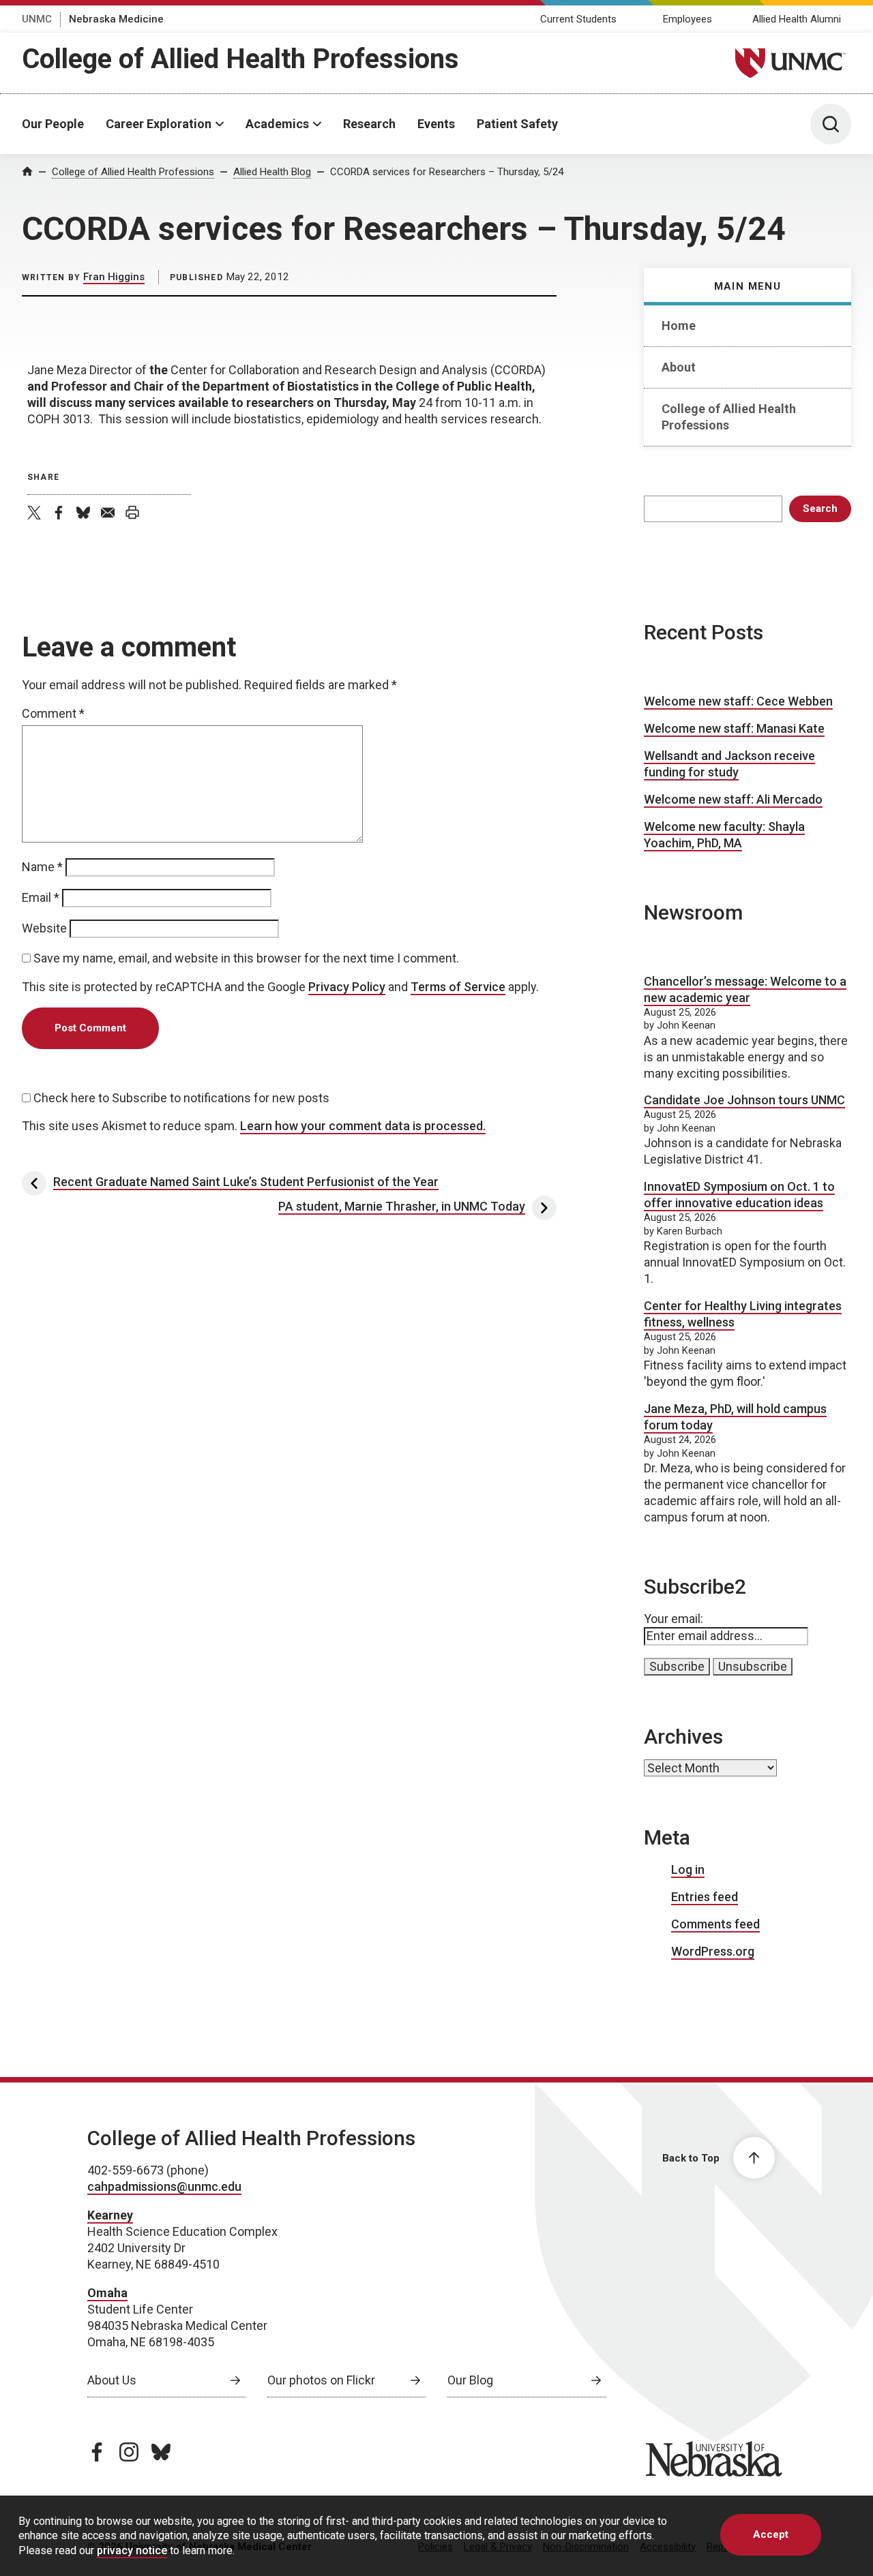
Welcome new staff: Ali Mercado (733, 799)
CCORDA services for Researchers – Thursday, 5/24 (447, 172)
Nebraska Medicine (116, 19)
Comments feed (715, 1924)
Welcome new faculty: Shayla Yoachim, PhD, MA (724, 835)
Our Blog (470, 2380)
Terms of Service (458, 987)
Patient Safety (517, 124)
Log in (688, 1869)
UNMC (37, 19)
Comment (53, 713)
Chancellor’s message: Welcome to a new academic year (745, 989)
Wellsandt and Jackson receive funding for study (729, 764)
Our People (53, 124)
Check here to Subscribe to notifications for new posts (180, 1098)
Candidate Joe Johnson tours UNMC (744, 1100)
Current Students (578, 19)
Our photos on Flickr (321, 2380)
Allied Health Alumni (797, 19)
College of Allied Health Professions (240, 59)
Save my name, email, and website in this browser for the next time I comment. (246, 958)
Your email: (674, 1619)
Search (820, 509)
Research (369, 124)
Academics (277, 124)
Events (436, 124)
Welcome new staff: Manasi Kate (734, 728)
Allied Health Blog (272, 172)
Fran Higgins (114, 277)
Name (42, 867)
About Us (112, 2380)
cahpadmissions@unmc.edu (164, 2186)
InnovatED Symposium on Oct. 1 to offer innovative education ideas (739, 1195)
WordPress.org (713, 1951)
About (679, 367)
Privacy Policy (347, 987)
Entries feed (705, 1897)
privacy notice (132, 2550)
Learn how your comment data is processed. (363, 1126)
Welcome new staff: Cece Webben (738, 701)
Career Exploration (159, 124)
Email (41, 897)
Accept (771, 2534)
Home (679, 325)
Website (44, 928)
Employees (687, 19)
